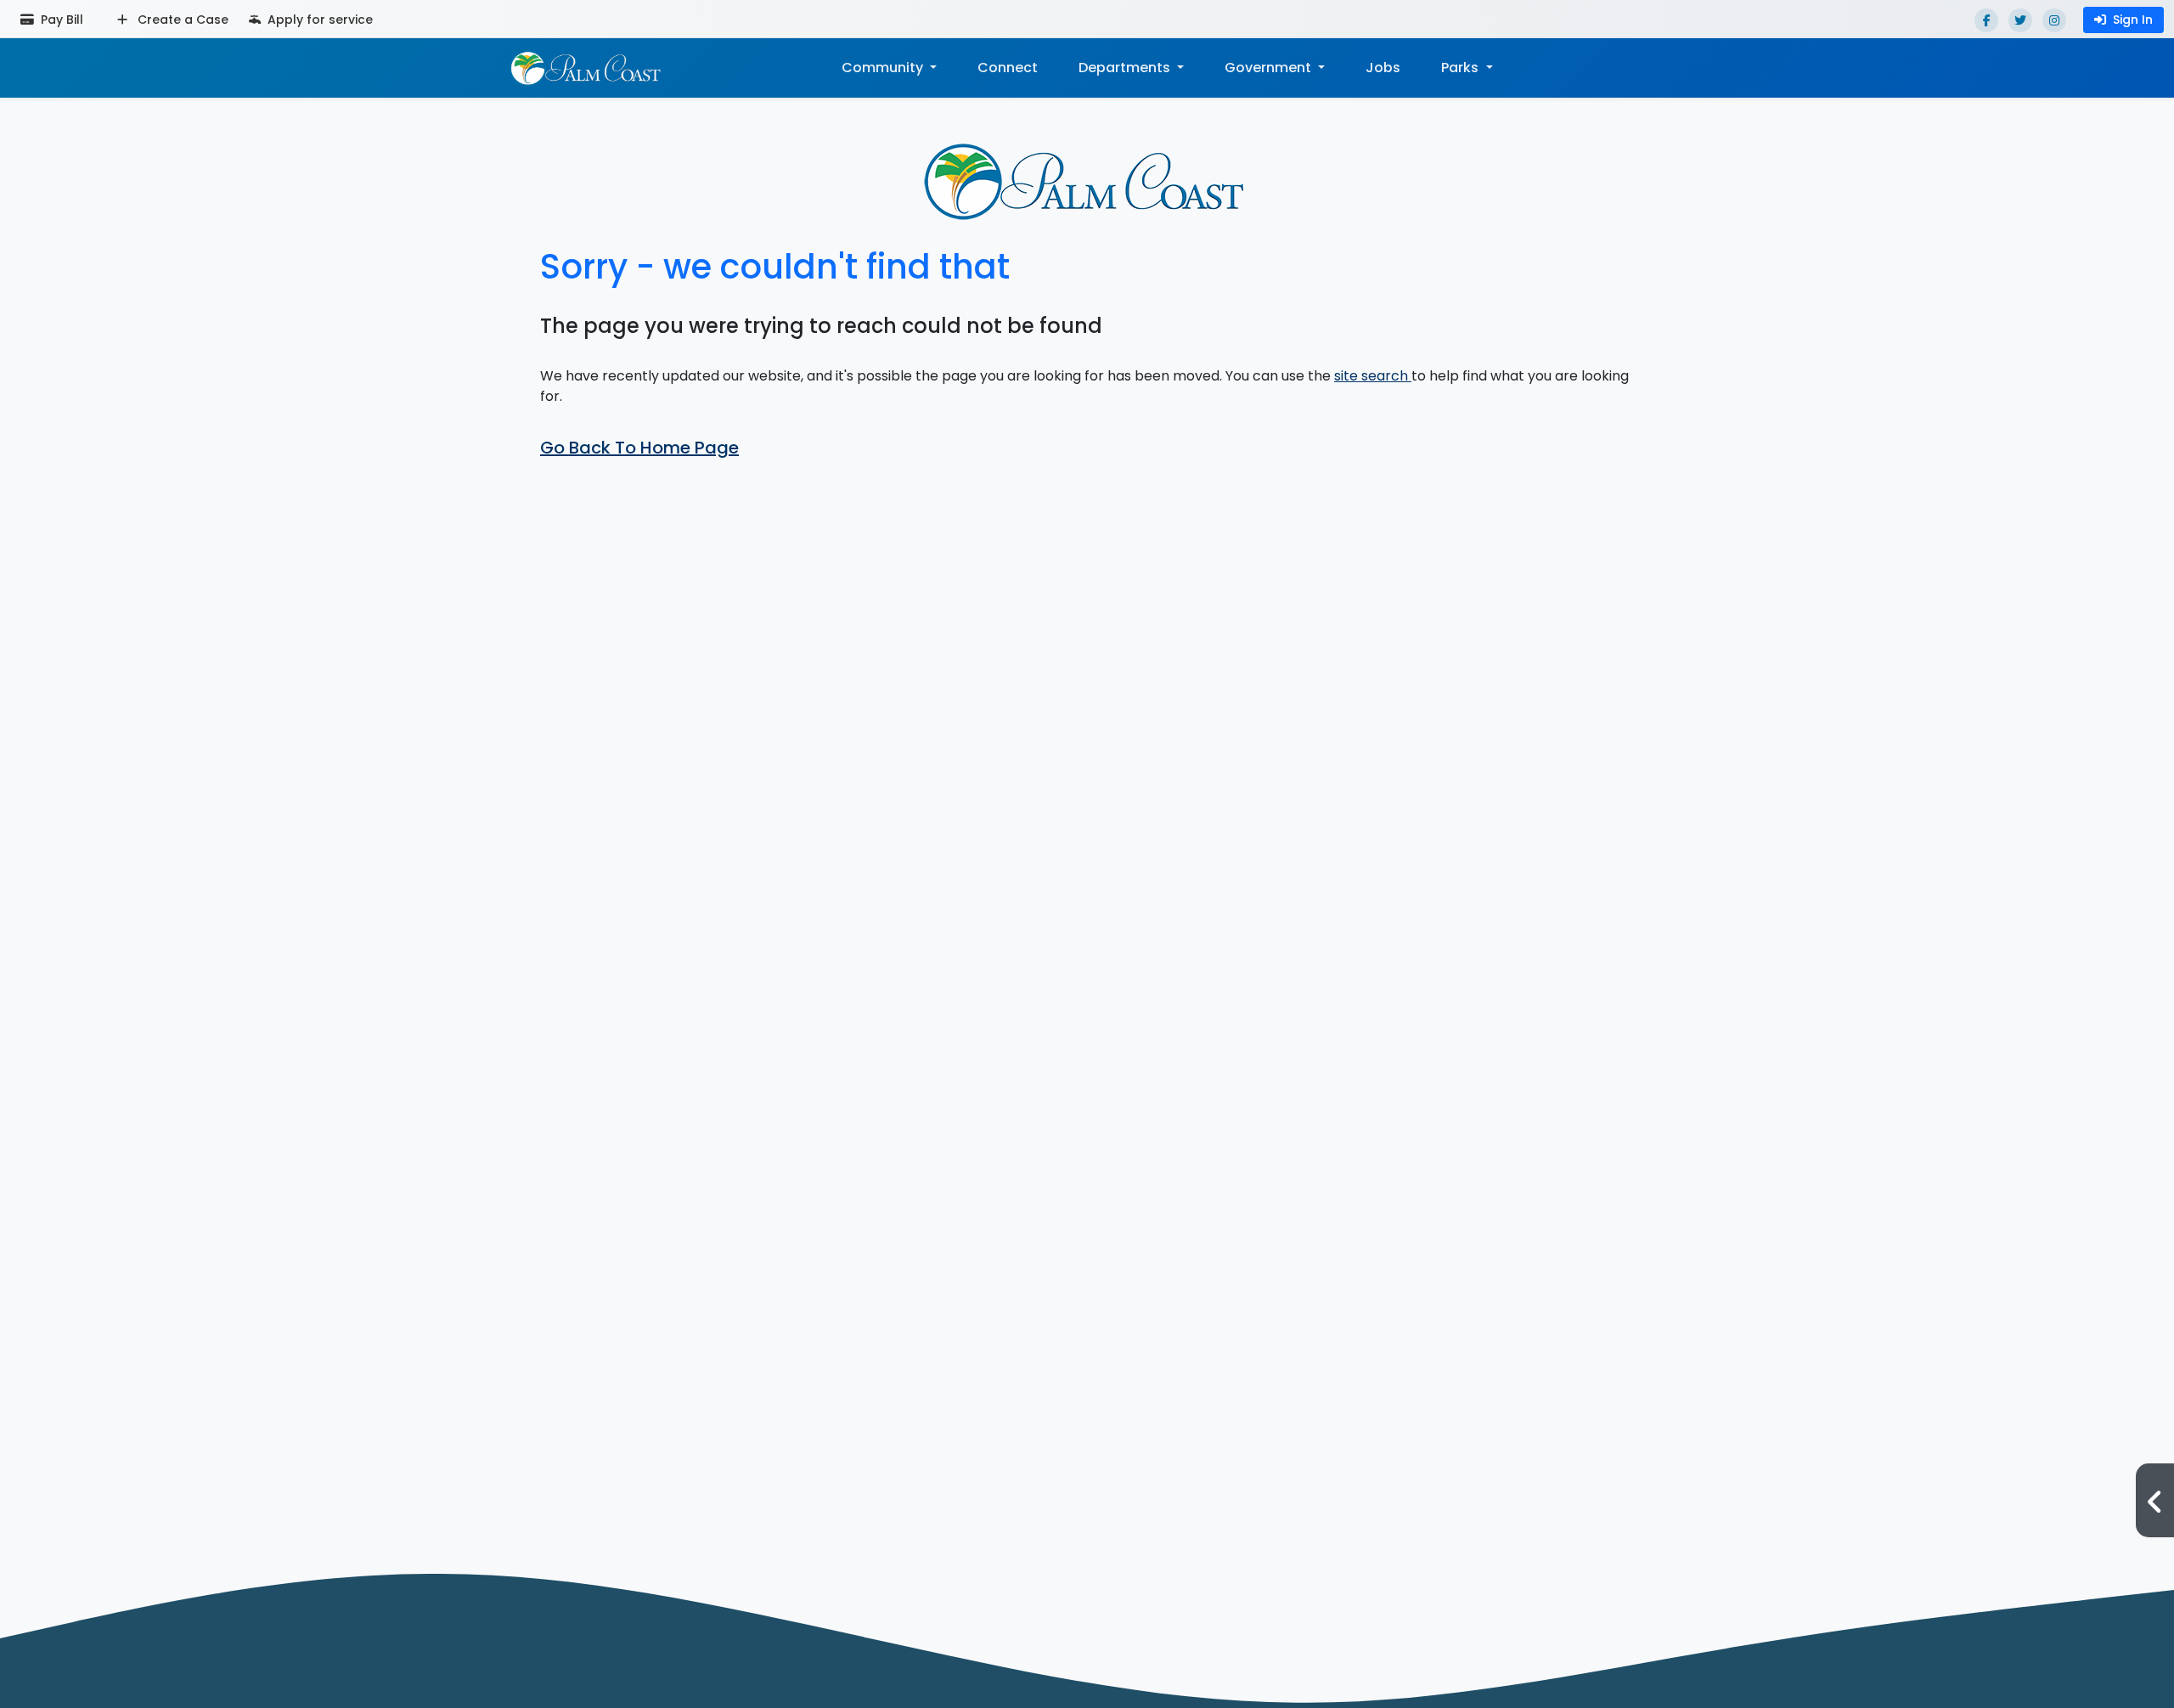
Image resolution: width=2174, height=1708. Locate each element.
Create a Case (181, 20)
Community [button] (884, 68)
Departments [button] (1126, 68)
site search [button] (1373, 376)
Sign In (2133, 20)
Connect (1008, 68)
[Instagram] (2054, 20)
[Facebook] (1986, 20)
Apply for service (318, 20)
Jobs (1383, 68)
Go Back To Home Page (639, 448)
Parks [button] (1462, 68)
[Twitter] (2020, 20)
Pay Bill (60, 20)
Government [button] (1270, 68)
